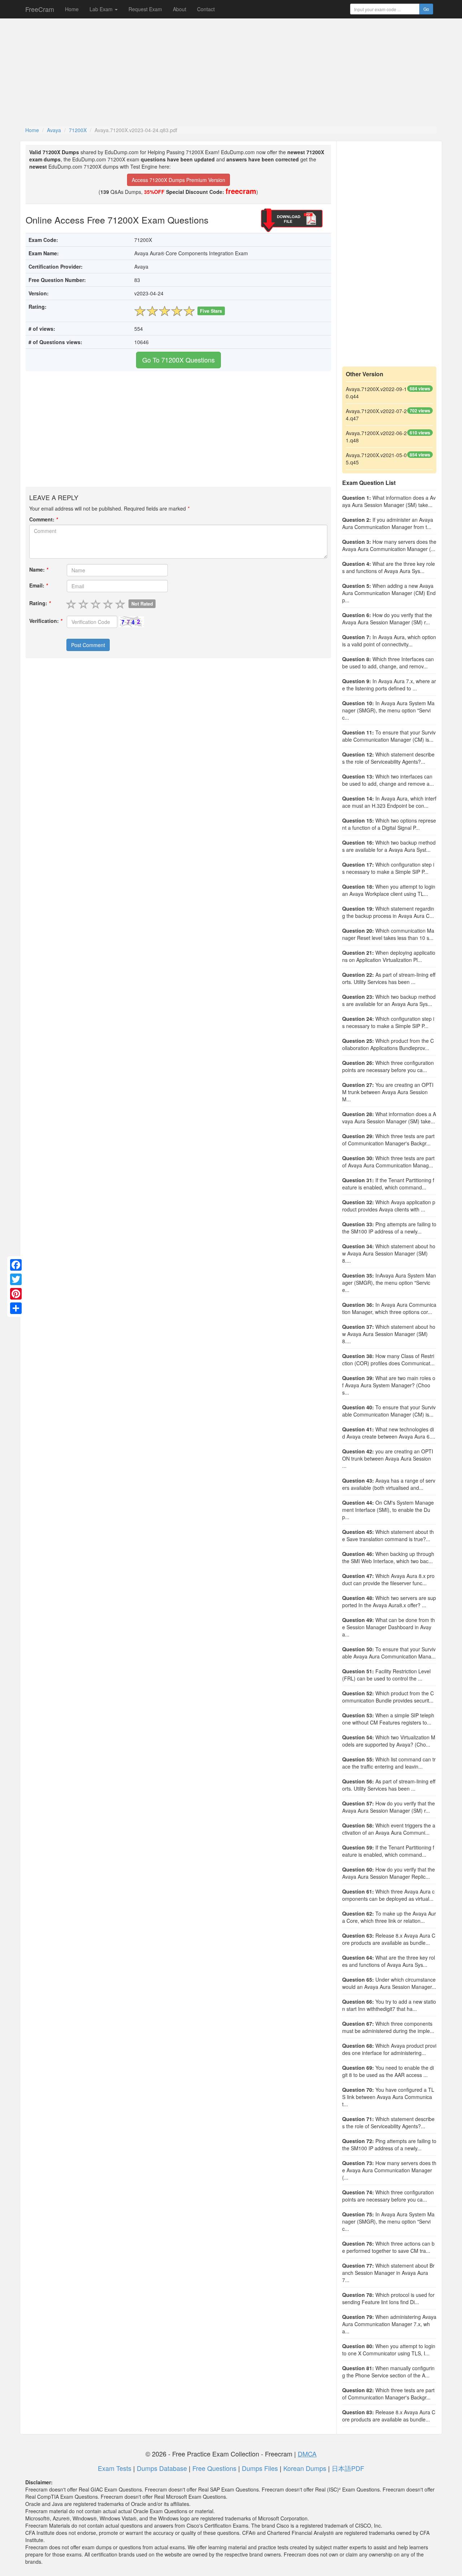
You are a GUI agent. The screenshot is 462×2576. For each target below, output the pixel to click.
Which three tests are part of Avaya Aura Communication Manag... (388, 1162)
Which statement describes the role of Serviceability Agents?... (388, 758)
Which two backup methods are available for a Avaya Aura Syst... (389, 846)
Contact (206, 9)
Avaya (54, 130)
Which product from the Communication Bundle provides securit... (388, 1697)
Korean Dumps (305, 2468)
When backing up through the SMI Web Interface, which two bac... (388, 1557)
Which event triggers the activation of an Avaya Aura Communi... (389, 1829)
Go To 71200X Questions (178, 360)
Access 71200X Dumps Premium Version (178, 180)
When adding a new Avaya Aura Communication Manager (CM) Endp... (389, 593)
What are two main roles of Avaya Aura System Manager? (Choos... (389, 1385)
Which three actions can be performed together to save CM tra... (388, 2247)
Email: (38, 585)
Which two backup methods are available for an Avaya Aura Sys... (389, 1000)
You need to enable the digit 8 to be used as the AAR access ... (388, 2071)
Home (72, 9)
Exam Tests (115, 2468)
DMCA (307, 2454)
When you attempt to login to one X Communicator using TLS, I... (389, 2350)
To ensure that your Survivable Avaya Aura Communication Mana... (389, 1653)
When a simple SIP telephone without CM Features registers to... (388, 1719)
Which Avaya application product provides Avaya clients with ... (389, 1206)
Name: (39, 569)
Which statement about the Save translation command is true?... (388, 1535)
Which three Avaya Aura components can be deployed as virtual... (388, 1895)
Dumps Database (162, 2468)
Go (426, 9)
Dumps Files (260, 2468)
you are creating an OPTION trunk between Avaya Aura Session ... (388, 1458)
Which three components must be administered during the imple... (388, 2027)
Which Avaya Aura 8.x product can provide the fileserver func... (388, 1579)
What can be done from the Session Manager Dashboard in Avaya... (389, 1627)
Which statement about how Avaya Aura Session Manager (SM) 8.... (389, 1253)
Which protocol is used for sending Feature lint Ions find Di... (388, 2298)
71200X (78, 130)
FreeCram (40, 9)
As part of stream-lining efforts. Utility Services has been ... (389, 978)
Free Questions (214, 2468)
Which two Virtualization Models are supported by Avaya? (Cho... (389, 1741)
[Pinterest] (16, 1294)
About (180, 9)
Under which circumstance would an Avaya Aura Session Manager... (389, 1983)
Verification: (46, 621)
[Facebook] (16, 1265)
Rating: (40, 603)
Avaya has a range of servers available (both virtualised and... (389, 1484)
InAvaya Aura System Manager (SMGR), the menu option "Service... (389, 1283)
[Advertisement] (231, 72)
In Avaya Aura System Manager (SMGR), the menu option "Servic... (388, 710)
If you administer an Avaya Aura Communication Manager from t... (388, 523)
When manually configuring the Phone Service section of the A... (388, 2372)
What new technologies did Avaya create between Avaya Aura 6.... (389, 1433)
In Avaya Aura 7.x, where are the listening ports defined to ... (389, 685)
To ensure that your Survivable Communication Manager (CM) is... (389, 736)
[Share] (16, 1308)
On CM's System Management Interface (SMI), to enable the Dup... (388, 1510)
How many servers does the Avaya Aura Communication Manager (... (389, 545)
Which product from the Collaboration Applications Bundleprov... (388, 1044)
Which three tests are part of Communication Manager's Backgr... (388, 1140)
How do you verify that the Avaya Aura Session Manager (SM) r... (387, 619)
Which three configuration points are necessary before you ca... (388, 1066)
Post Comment (88, 645)
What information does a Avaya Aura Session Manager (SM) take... (389, 501)
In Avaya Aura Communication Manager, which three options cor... (389, 1308)
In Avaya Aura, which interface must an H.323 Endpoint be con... (389, 802)
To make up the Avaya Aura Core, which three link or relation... (389, 1917)
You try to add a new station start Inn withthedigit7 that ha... (389, 2005)
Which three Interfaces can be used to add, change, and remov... (388, 663)
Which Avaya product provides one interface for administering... (389, 2049)
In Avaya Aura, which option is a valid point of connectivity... (389, 641)
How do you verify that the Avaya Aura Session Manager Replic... (389, 1873)
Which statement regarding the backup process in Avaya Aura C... (388, 912)
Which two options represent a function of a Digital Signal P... (389, 824)
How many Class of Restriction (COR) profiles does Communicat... (388, 1359)
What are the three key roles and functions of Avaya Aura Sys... (389, 567)
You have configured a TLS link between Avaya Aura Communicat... (388, 2097)
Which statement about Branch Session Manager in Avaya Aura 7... (388, 2273)
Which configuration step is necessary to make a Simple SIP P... (388, 868)
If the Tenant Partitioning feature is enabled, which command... (388, 1184)
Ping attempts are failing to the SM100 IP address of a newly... (389, 1228)
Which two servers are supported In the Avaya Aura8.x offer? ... (389, 1601)
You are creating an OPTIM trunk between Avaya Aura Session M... (388, 1092)
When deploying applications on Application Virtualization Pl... (389, 956)
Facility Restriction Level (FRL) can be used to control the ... (386, 1675)
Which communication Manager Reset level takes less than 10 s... (388, 934)
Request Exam (145, 9)
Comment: (43, 519)
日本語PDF (348, 2468)
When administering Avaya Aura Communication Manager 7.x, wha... (389, 2324)
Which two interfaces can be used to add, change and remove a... (388, 780)
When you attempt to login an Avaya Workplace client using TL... (389, 890)
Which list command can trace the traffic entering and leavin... (389, 1763)
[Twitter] (16, 1279)
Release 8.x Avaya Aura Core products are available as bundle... (389, 1939)
